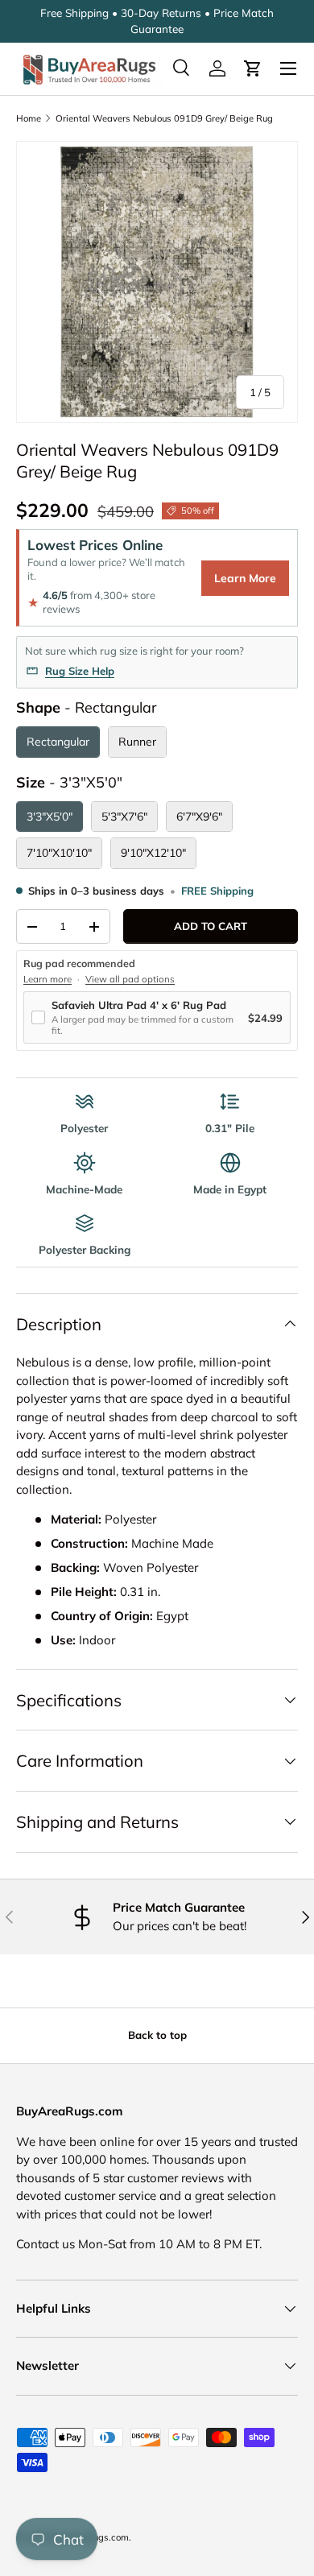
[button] (253, 68)
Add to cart (211, 926)
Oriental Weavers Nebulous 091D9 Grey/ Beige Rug (164, 118)
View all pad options (130, 979)
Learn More (245, 578)
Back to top (157, 2035)
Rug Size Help (80, 671)
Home (29, 118)
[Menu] (288, 68)
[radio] (58, 742)
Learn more (48, 979)
